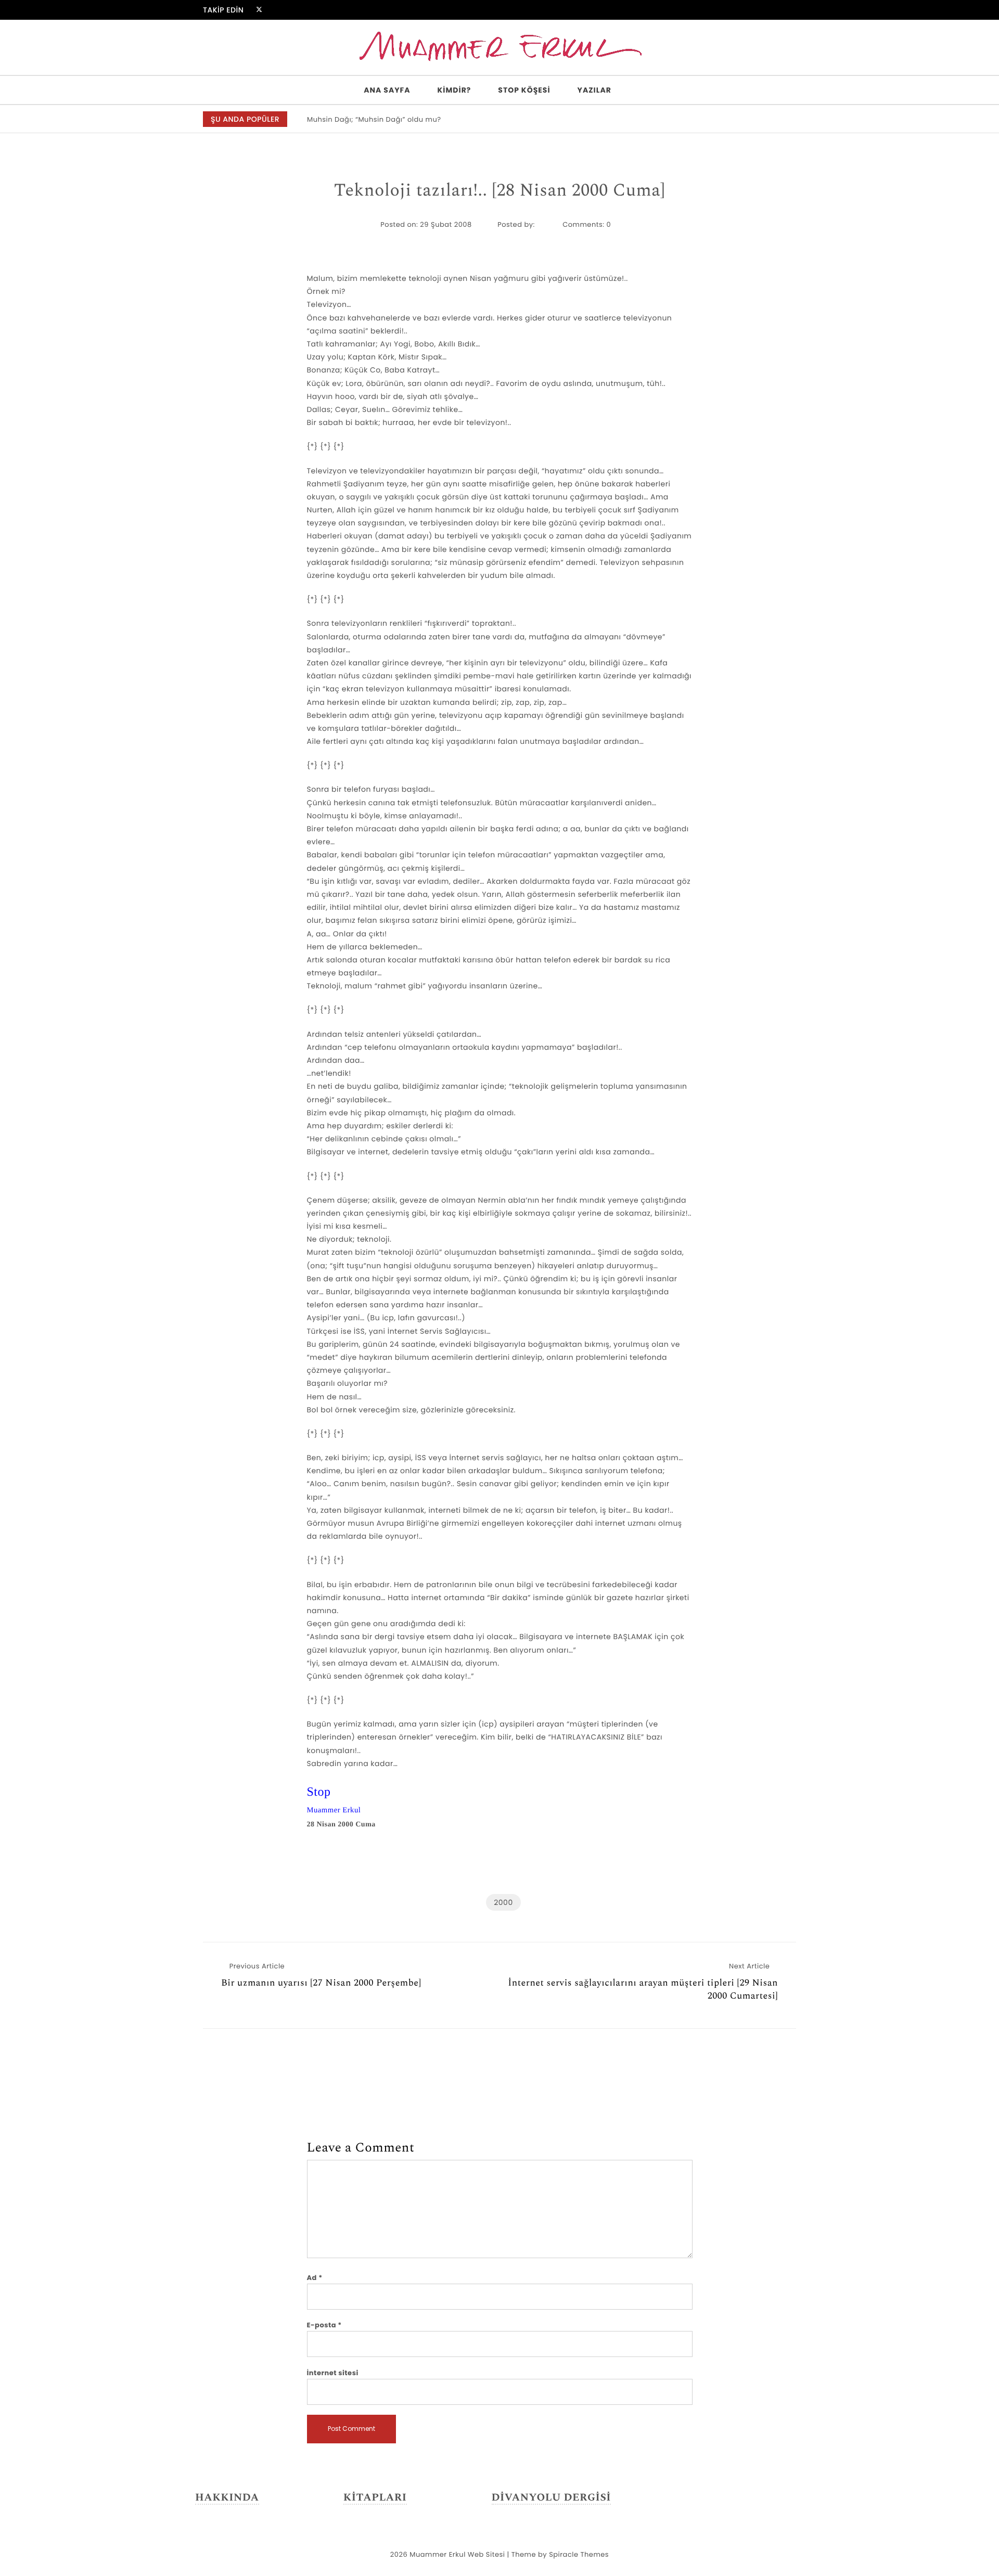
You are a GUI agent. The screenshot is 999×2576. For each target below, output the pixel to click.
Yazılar (594, 90)
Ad (315, 2278)
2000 (503, 1902)
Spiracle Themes (579, 2554)
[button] (782, 120)
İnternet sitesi (333, 2373)
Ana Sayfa (387, 90)
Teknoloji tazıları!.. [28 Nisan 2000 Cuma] (500, 191)
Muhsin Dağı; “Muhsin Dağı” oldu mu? (374, 119)
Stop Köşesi (524, 90)
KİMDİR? (454, 90)
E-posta (324, 2325)
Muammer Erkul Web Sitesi (457, 2554)
